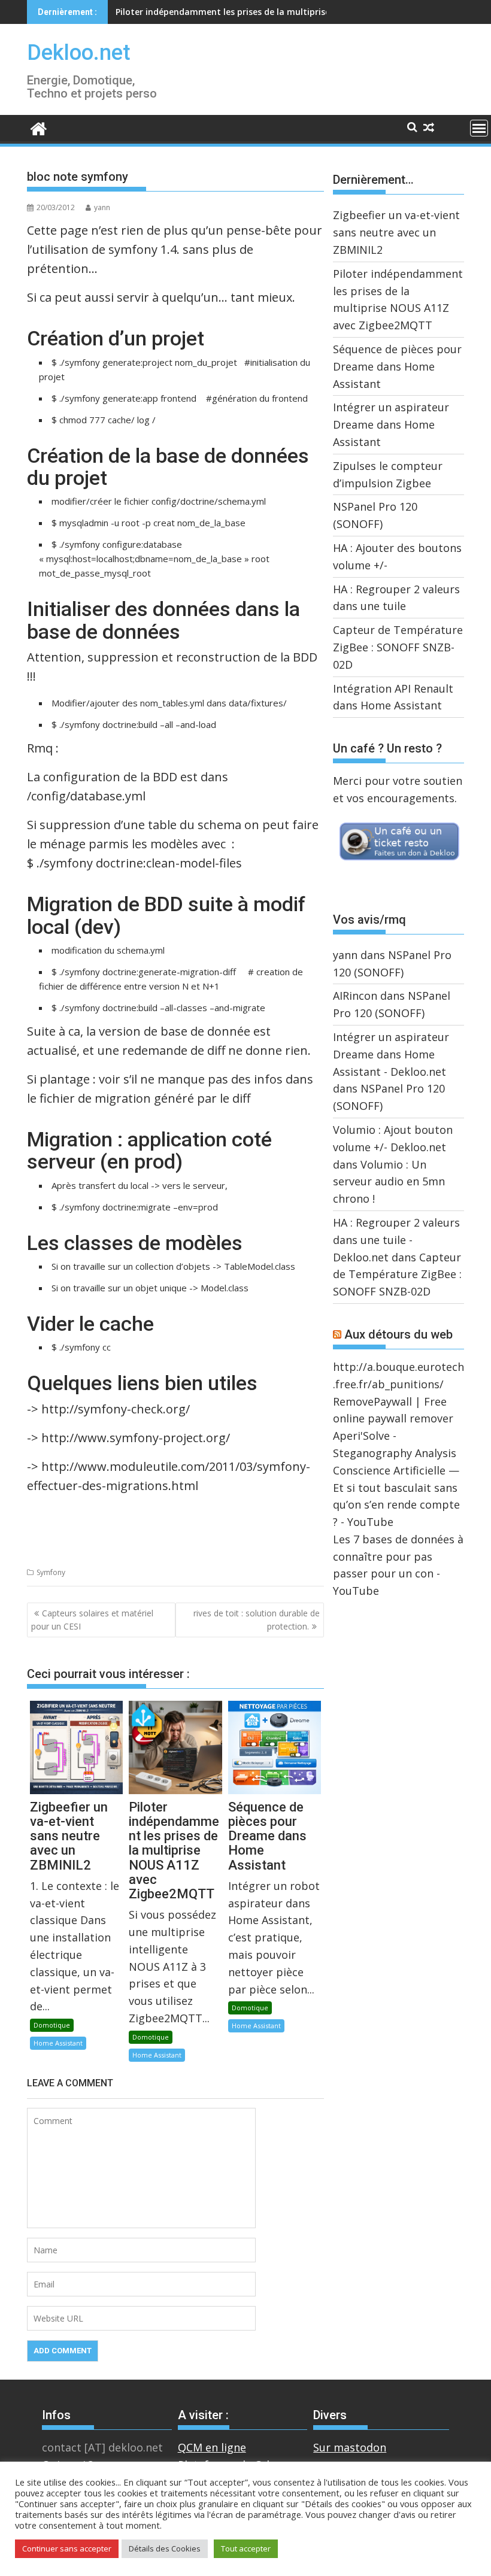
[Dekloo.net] (39, 128)
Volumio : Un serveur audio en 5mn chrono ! (389, 1182)
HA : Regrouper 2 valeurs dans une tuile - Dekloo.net (396, 1240)
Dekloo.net (79, 53)
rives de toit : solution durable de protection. (257, 1620)
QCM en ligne (212, 2447)
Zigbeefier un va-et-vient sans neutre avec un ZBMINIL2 (396, 232)
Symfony (51, 1572)
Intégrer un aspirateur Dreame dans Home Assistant (391, 424)
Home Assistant (58, 2043)
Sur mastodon (350, 2447)
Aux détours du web (398, 1334)
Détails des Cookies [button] (165, 2548)
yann (102, 207)
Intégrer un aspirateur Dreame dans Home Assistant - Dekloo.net (391, 1054)
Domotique (52, 2025)
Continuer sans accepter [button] (67, 2548)
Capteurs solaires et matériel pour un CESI (92, 1620)
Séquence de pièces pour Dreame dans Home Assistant (230, 12)
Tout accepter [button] (246, 2548)
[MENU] (479, 128)
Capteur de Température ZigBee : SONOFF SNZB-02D (398, 647)
